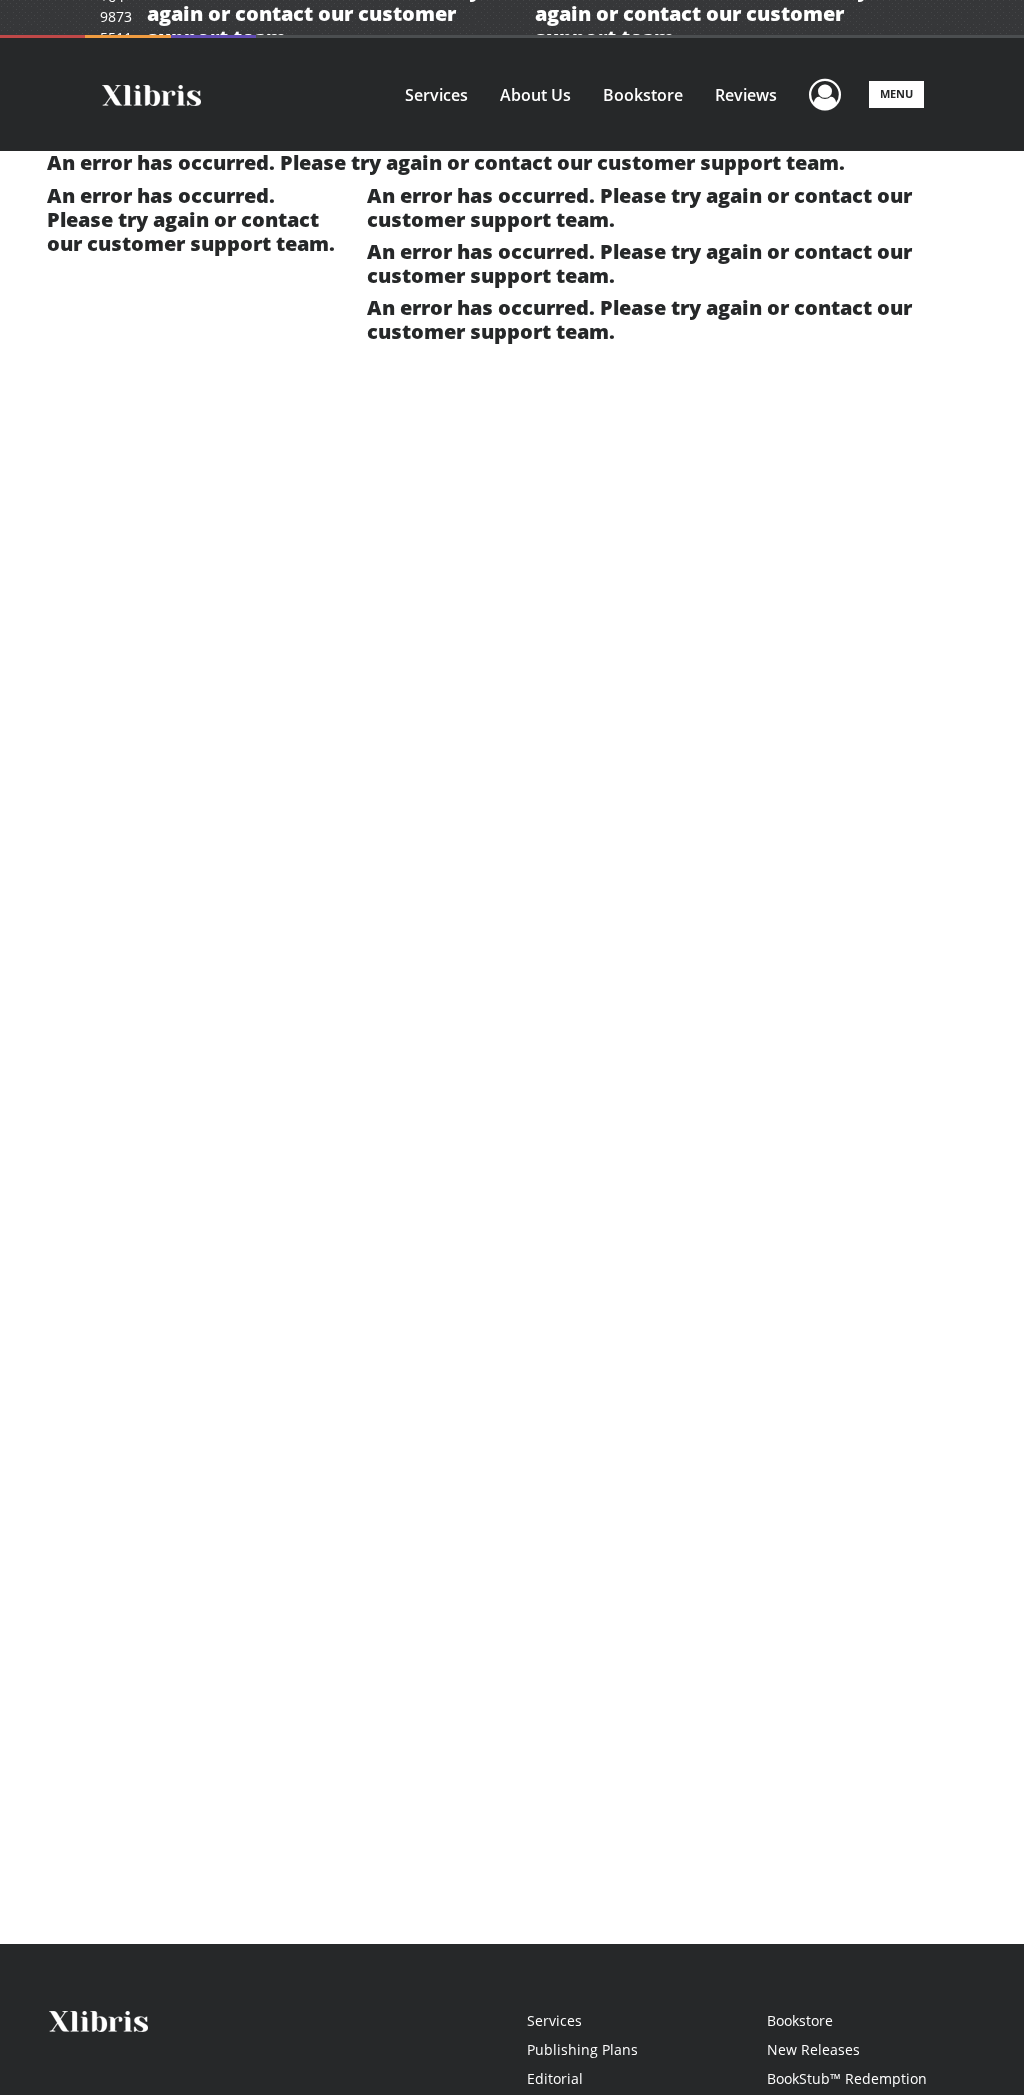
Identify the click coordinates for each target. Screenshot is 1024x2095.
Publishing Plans (582, 2049)
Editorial (555, 2078)
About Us (535, 95)
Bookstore (643, 95)
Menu (896, 93)
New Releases (813, 2049)
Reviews (746, 95)
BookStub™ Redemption (847, 2078)
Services (436, 95)
